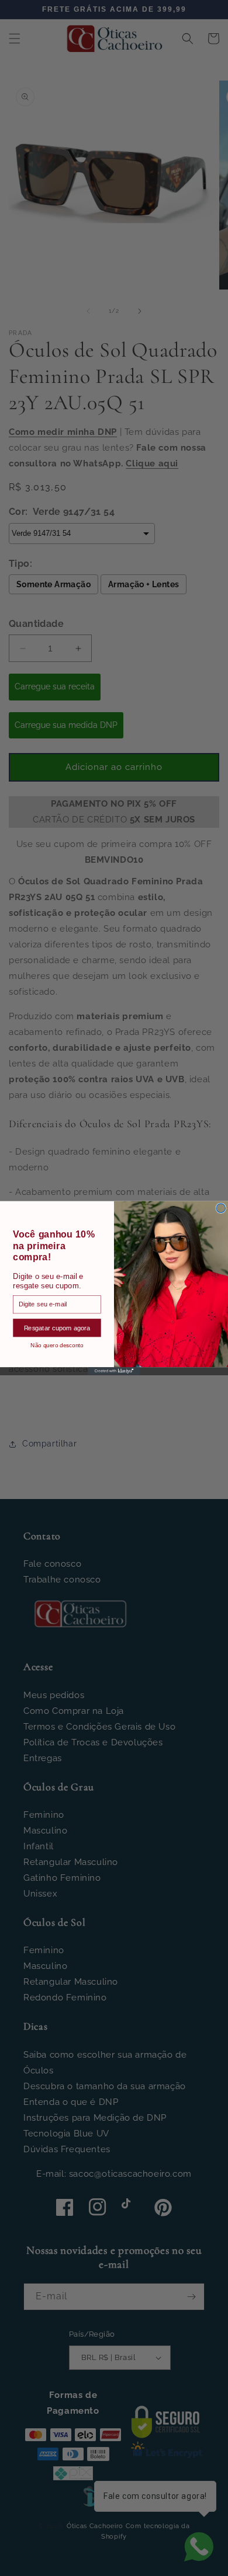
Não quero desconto (57, 1345)
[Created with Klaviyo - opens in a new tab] (114, 1371)
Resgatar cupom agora (57, 1327)
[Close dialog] (221, 1208)
